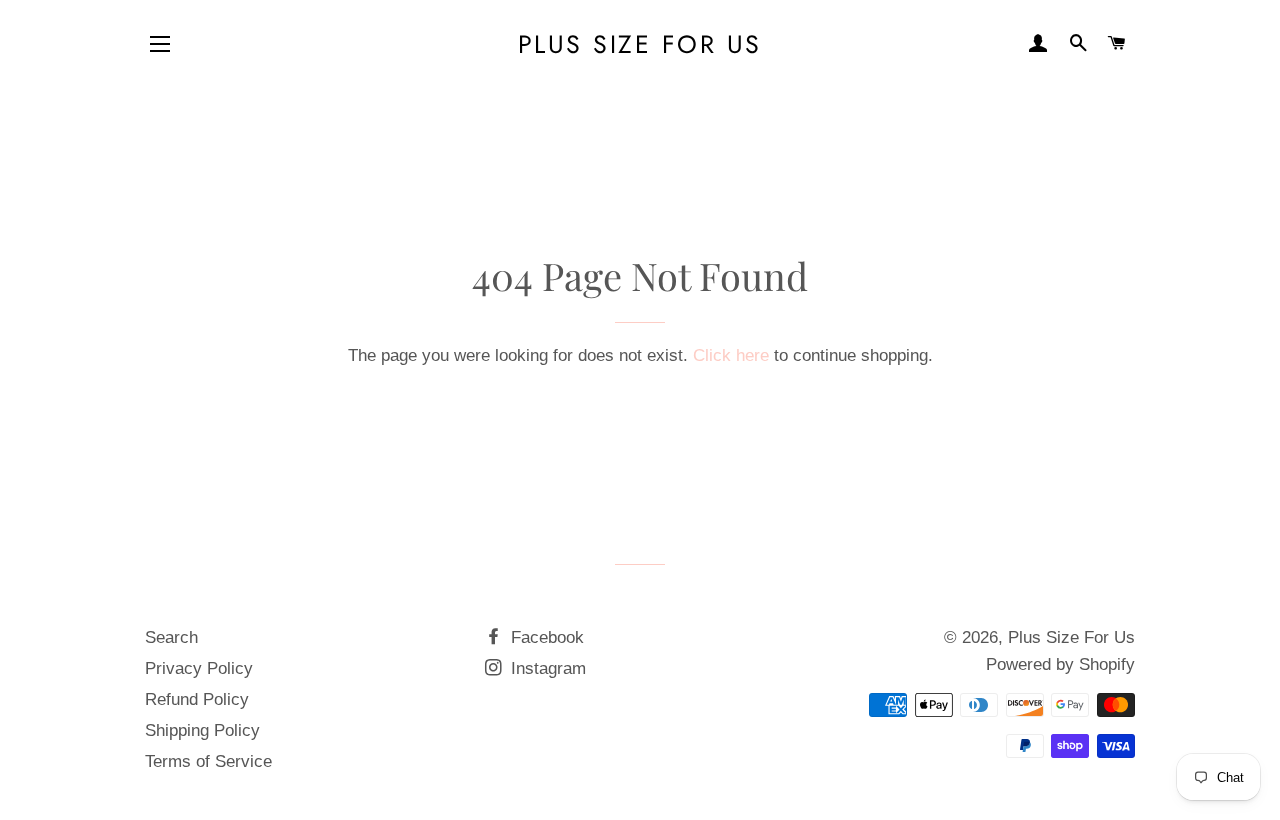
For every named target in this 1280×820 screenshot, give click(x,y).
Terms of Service (208, 761)
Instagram (546, 668)
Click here (731, 355)
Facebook (545, 637)
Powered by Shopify (1060, 664)
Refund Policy (197, 699)
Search (171, 637)
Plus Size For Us (640, 44)
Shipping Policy (202, 730)
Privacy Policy (199, 668)
